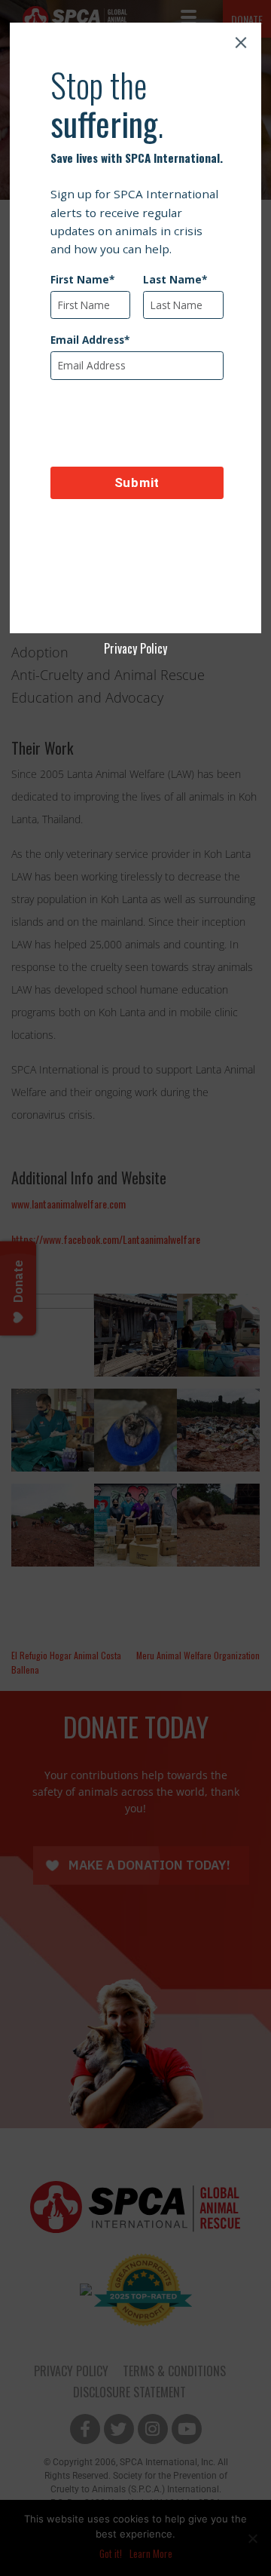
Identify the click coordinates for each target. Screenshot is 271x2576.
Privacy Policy (135, 648)
